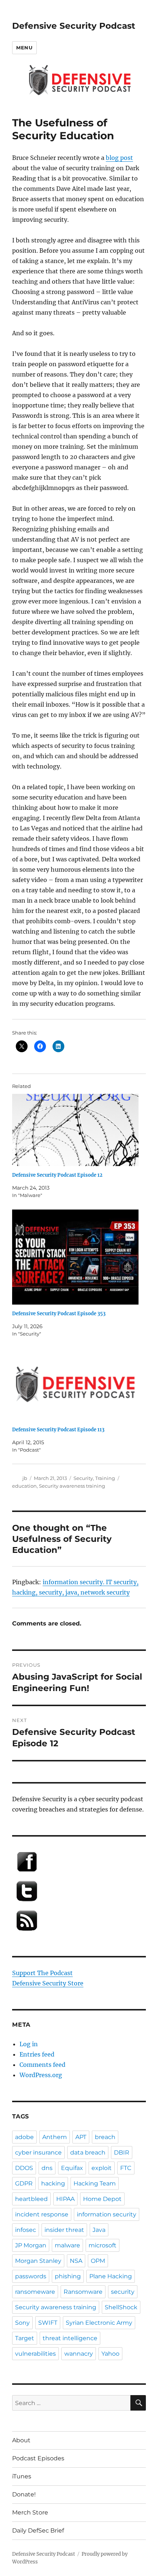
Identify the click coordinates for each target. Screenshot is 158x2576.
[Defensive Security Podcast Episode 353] (75, 1257)
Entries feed (37, 2054)
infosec (26, 2230)
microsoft (103, 2245)
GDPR (24, 2183)
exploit (102, 2168)
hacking (53, 2183)
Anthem (55, 2137)
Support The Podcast (42, 1973)
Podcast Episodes (38, 2458)
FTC (126, 2168)
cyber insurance (38, 2152)
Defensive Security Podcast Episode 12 (57, 1175)
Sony (22, 2323)
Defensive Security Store (48, 1983)
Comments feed (42, 2065)
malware (67, 2245)
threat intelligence (70, 2338)
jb (25, 1478)
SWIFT (48, 2323)
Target (25, 2338)
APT (81, 2137)
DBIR (122, 2152)
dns (47, 2168)
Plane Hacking (111, 2276)
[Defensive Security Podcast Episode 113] (75, 1384)
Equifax (72, 2168)
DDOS (24, 2168)
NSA (76, 2261)
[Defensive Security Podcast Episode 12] (75, 1130)
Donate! (24, 2494)
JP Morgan (31, 2245)
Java (99, 2230)
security (123, 2292)
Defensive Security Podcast (74, 26)
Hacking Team (95, 2183)
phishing (68, 2276)
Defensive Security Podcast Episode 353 (59, 1314)
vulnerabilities (35, 2354)
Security (83, 1478)
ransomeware (35, 2292)
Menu (24, 48)
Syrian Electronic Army (99, 2323)
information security (107, 2214)
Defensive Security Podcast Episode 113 (58, 1430)
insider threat (64, 2230)
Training (105, 1478)
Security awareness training (72, 1486)
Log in (29, 2044)
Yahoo (110, 2354)
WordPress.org (41, 2075)
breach (105, 2137)
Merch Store (30, 2512)
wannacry (79, 2354)
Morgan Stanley (38, 2261)
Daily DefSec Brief (38, 2530)
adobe (24, 2137)
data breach (88, 2152)
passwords (31, 2276)
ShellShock (121, 2307)
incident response (42, 2214)
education (24, 1486)
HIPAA (65, 2199)
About (21, 2440)
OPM (98, 2261)
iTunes (22, 2476)
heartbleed (31, 2199)
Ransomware (83, 2292)
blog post (119, 158)
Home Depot (102, 2199)
